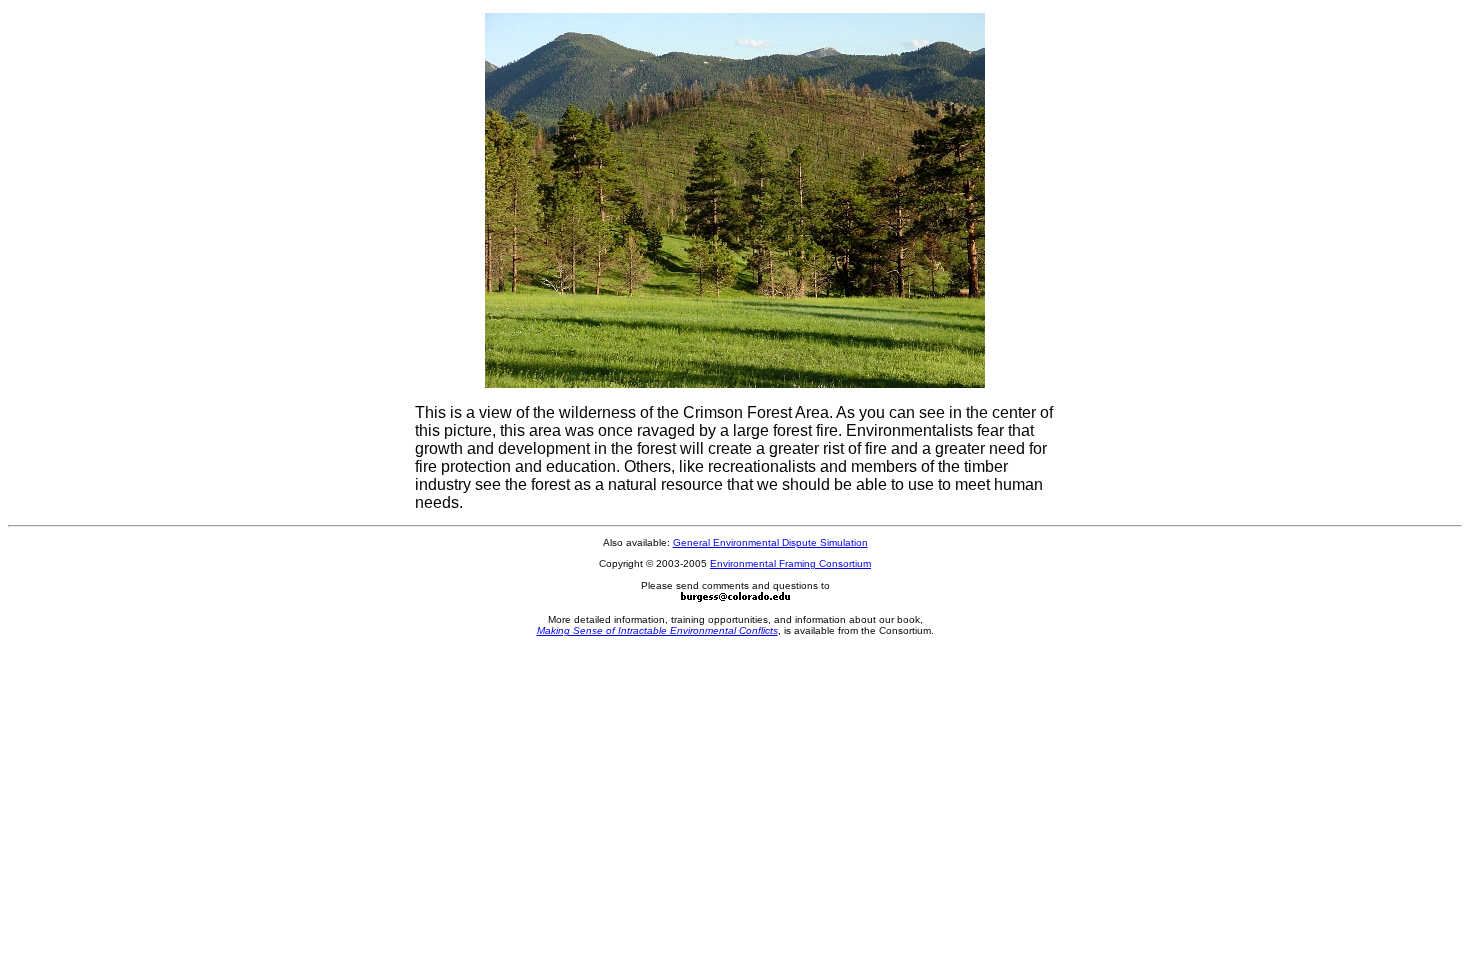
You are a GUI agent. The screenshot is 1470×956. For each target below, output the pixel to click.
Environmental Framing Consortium (790, 563)
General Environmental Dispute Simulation (770, 542)
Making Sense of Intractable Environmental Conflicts (657, 630)
